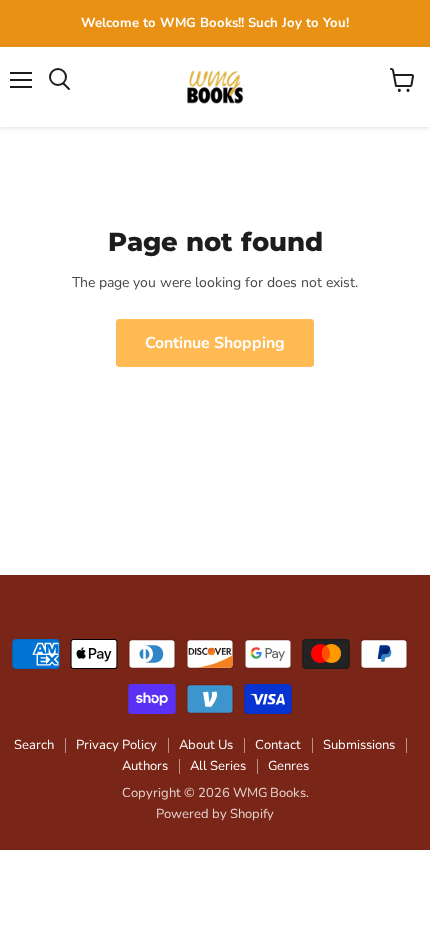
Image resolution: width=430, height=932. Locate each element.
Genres (288, 766)
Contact (278, 745)
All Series (218, 766)
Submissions (359, 745)
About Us (206, 745)
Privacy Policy (116, 745)
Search (34, 745)
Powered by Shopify (215, 814)
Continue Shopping (215, 343)
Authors (145, 766)
